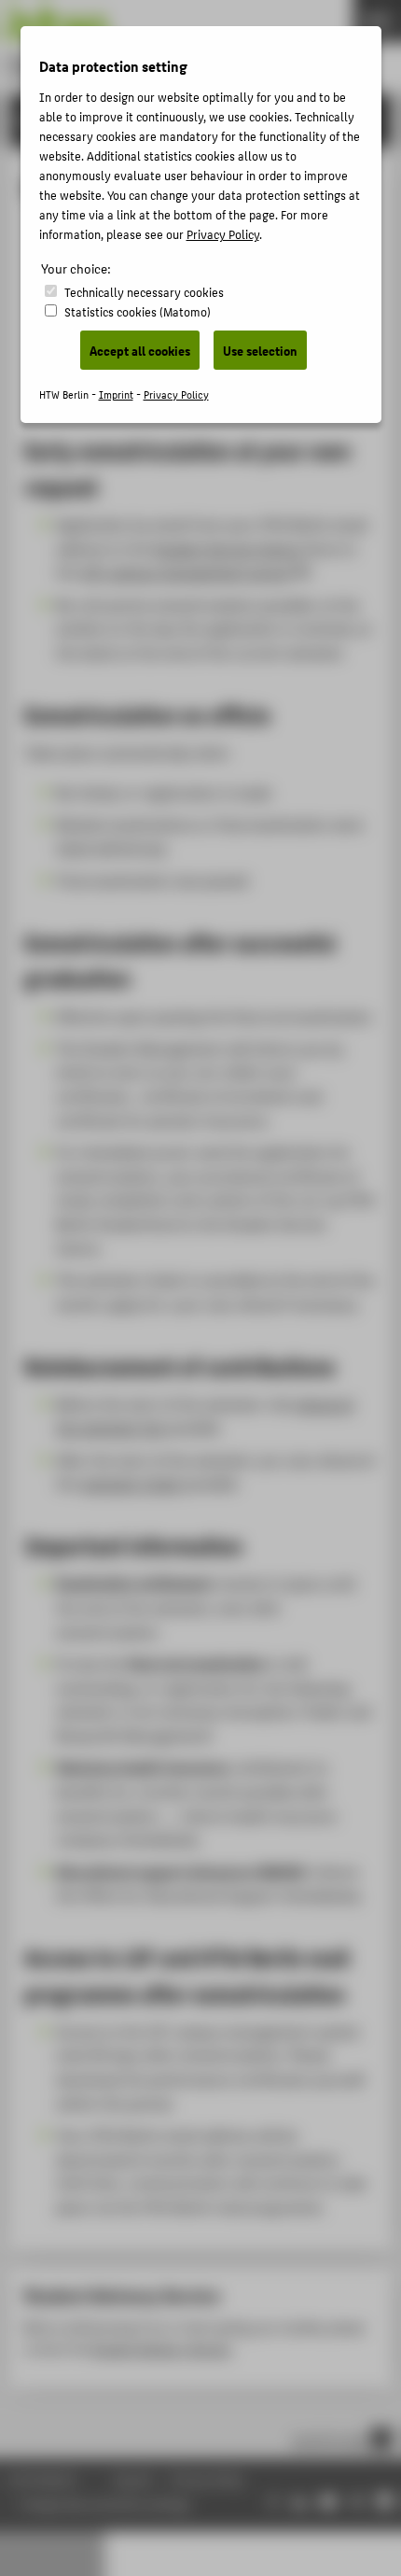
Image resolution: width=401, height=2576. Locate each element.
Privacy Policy (223, 234)
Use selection (260, 350)
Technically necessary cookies (144, 292)
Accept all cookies (140, 350)
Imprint (116, 394)
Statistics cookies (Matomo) (138, 311)
